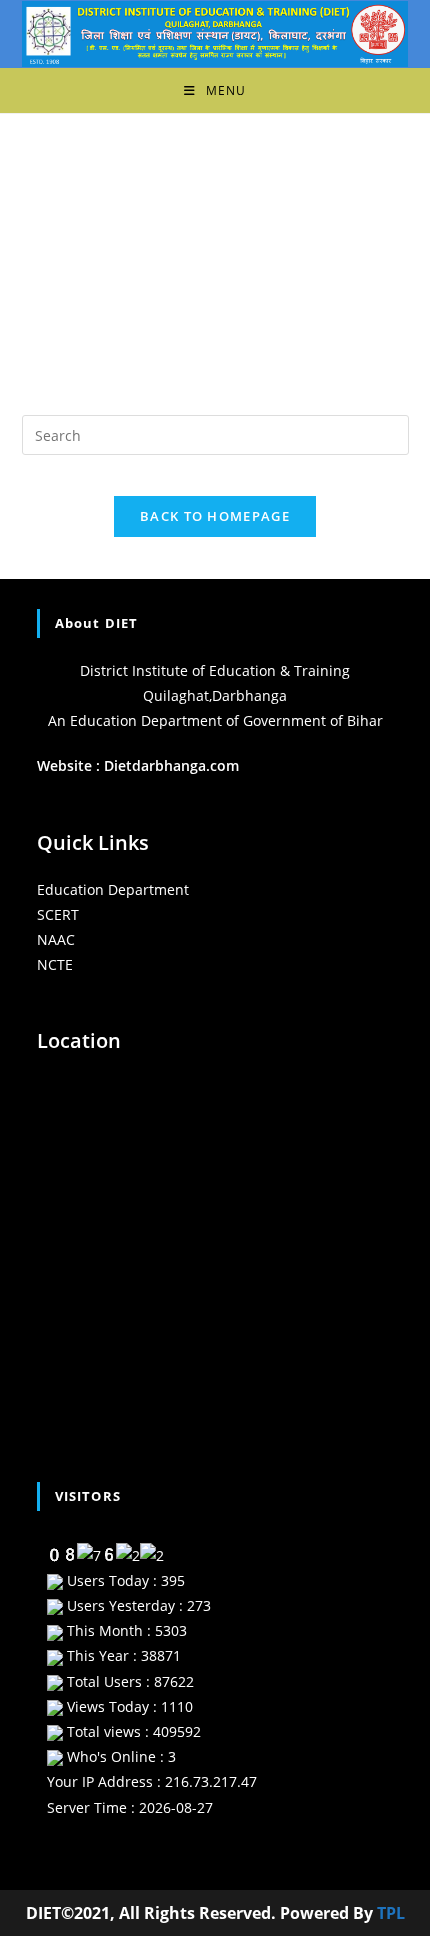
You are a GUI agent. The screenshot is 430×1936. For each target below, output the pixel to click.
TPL (391, 1913)
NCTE (55, 964)
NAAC (56, 939)
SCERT (58, 914)
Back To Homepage (215, 516)
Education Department (113, 889)
